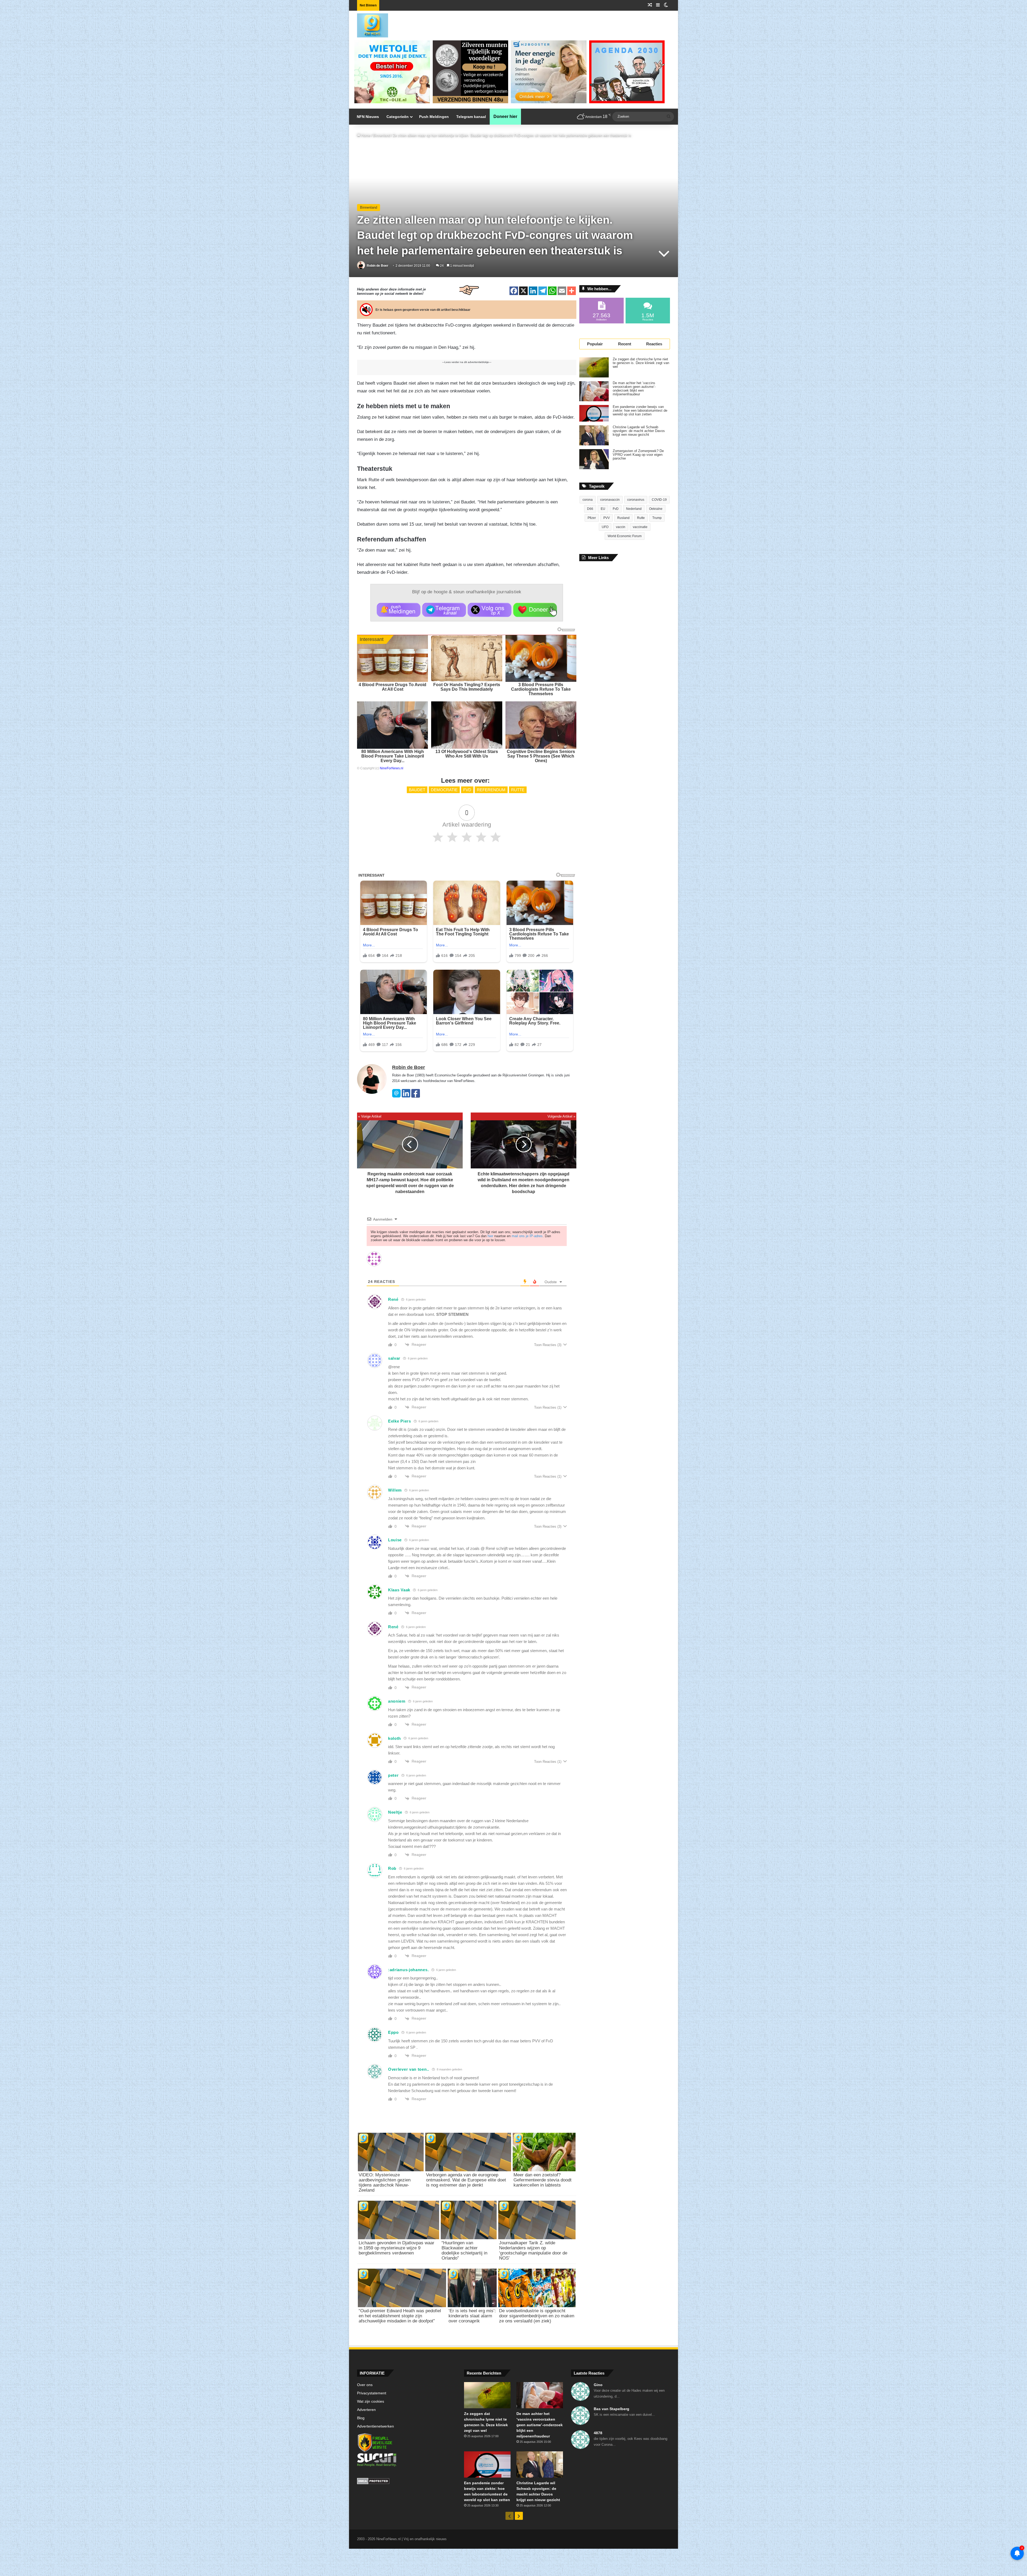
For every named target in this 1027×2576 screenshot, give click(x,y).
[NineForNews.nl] (369, 24)
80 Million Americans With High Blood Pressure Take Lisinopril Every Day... (393, 756)
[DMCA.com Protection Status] (407, 2482)
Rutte (518, 790)
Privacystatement (372, 2393)
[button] (399, 610)
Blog (361, 2418)
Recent (625, 344)
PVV (607, 518)
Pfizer (592, 518)
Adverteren (366, 2410)
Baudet (417, 790)
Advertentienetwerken (375, 2426)
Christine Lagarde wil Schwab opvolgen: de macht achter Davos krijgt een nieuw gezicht (639, 431)
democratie (444, 790)
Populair (595, 344)
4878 (598, 2433)
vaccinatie (640, 527)
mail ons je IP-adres (527, 1236)
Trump (657, 518)
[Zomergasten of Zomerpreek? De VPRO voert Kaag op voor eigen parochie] (594, 459)
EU (603, 509)
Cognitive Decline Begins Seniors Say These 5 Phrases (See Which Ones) (541, 756)
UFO (605, 527)
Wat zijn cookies (371, 2401)
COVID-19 (659, 500)
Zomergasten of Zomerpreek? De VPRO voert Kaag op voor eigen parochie (638, 455)
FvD (467, 790)
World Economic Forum (625, 536)
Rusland (623, 518)
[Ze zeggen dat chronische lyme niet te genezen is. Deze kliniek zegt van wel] (594, 367)
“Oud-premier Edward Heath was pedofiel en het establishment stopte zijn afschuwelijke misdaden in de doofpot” (400, 2316)
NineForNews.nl (392, 768)
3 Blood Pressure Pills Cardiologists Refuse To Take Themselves (541, 689)
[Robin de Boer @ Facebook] (416, 1096)
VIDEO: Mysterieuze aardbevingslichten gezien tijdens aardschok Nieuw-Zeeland (385, 2183)
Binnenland (382, 135)
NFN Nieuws (368, 117)
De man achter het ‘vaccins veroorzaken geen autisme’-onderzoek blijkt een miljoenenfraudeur (634, 389)
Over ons (365, 2385)
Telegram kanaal (471, 117)
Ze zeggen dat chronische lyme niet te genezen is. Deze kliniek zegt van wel (641, 363)
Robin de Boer (378, 266)
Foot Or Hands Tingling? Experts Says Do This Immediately (467, 687)
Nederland (634, 509)
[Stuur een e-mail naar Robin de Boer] (396, 1096)
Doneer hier (505, 116)
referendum (491, 790)
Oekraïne (656, 509)
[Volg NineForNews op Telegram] (444, 610)
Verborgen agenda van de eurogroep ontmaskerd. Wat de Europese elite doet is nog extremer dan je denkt (466, 2180)
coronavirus (636, 500)
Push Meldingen (434, 117)
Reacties (654, 344)
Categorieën (398, 117)
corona (588, 500)
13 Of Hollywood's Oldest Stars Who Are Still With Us (467, 754)
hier (490, 1236)
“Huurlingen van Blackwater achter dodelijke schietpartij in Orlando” (464, 2250)
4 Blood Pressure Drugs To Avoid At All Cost (392, 687)
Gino (598, 2385)
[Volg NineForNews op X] (490, 610)
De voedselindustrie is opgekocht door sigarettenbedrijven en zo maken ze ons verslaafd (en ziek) (537, 2316)
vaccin (621, 527)
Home (365, 135)
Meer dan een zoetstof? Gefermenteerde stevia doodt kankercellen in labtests (543, 2180)
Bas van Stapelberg (612, 2409)
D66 (590, 509)
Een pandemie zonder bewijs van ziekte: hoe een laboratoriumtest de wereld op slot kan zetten (640, 411)
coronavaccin (610, 500)
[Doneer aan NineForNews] (535, 610)
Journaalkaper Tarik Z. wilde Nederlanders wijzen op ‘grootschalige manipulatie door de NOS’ (533, 2250)
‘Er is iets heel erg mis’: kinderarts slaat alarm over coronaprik (472, 2316)
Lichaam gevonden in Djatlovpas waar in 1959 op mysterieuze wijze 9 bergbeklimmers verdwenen (396, 2248)
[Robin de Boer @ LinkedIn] (406, 1096)
